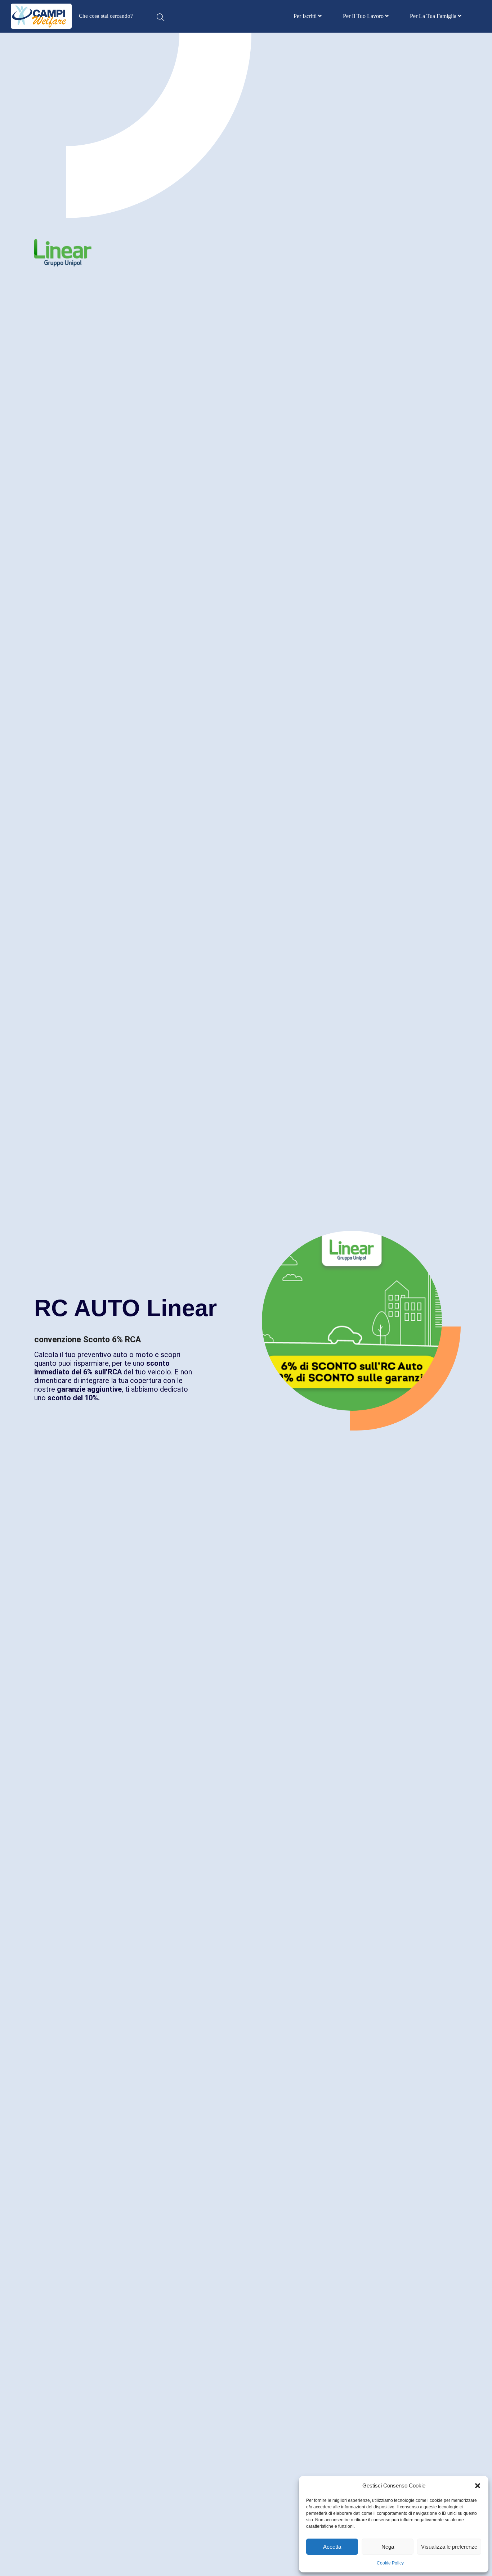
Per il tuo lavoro (364, 16)
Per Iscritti (306, 16)
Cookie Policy (390, 2563)
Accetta (332, 2547)
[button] (478, 2486)
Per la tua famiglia (434, 16)
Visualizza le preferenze (449, 2547)
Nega (388, 2547)
